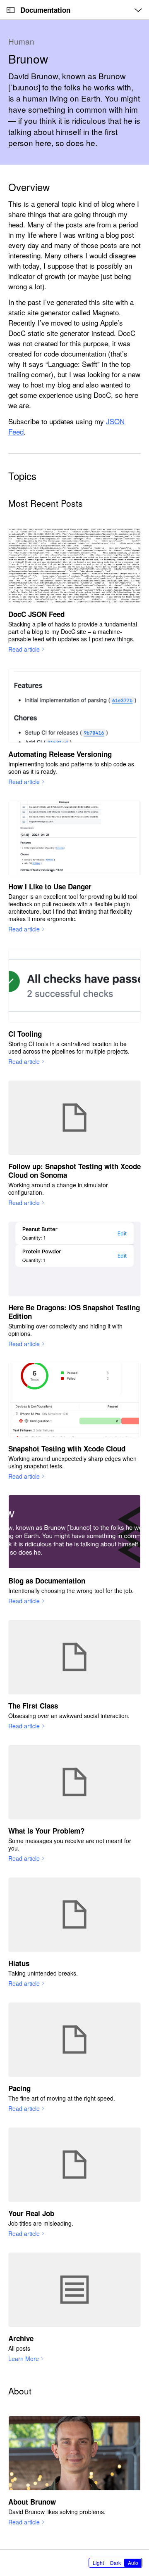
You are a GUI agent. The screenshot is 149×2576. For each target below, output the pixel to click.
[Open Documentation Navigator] (11, 10)
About (20, 2391)
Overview (29, 187)
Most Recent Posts (46, 503)
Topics (22, 476)
